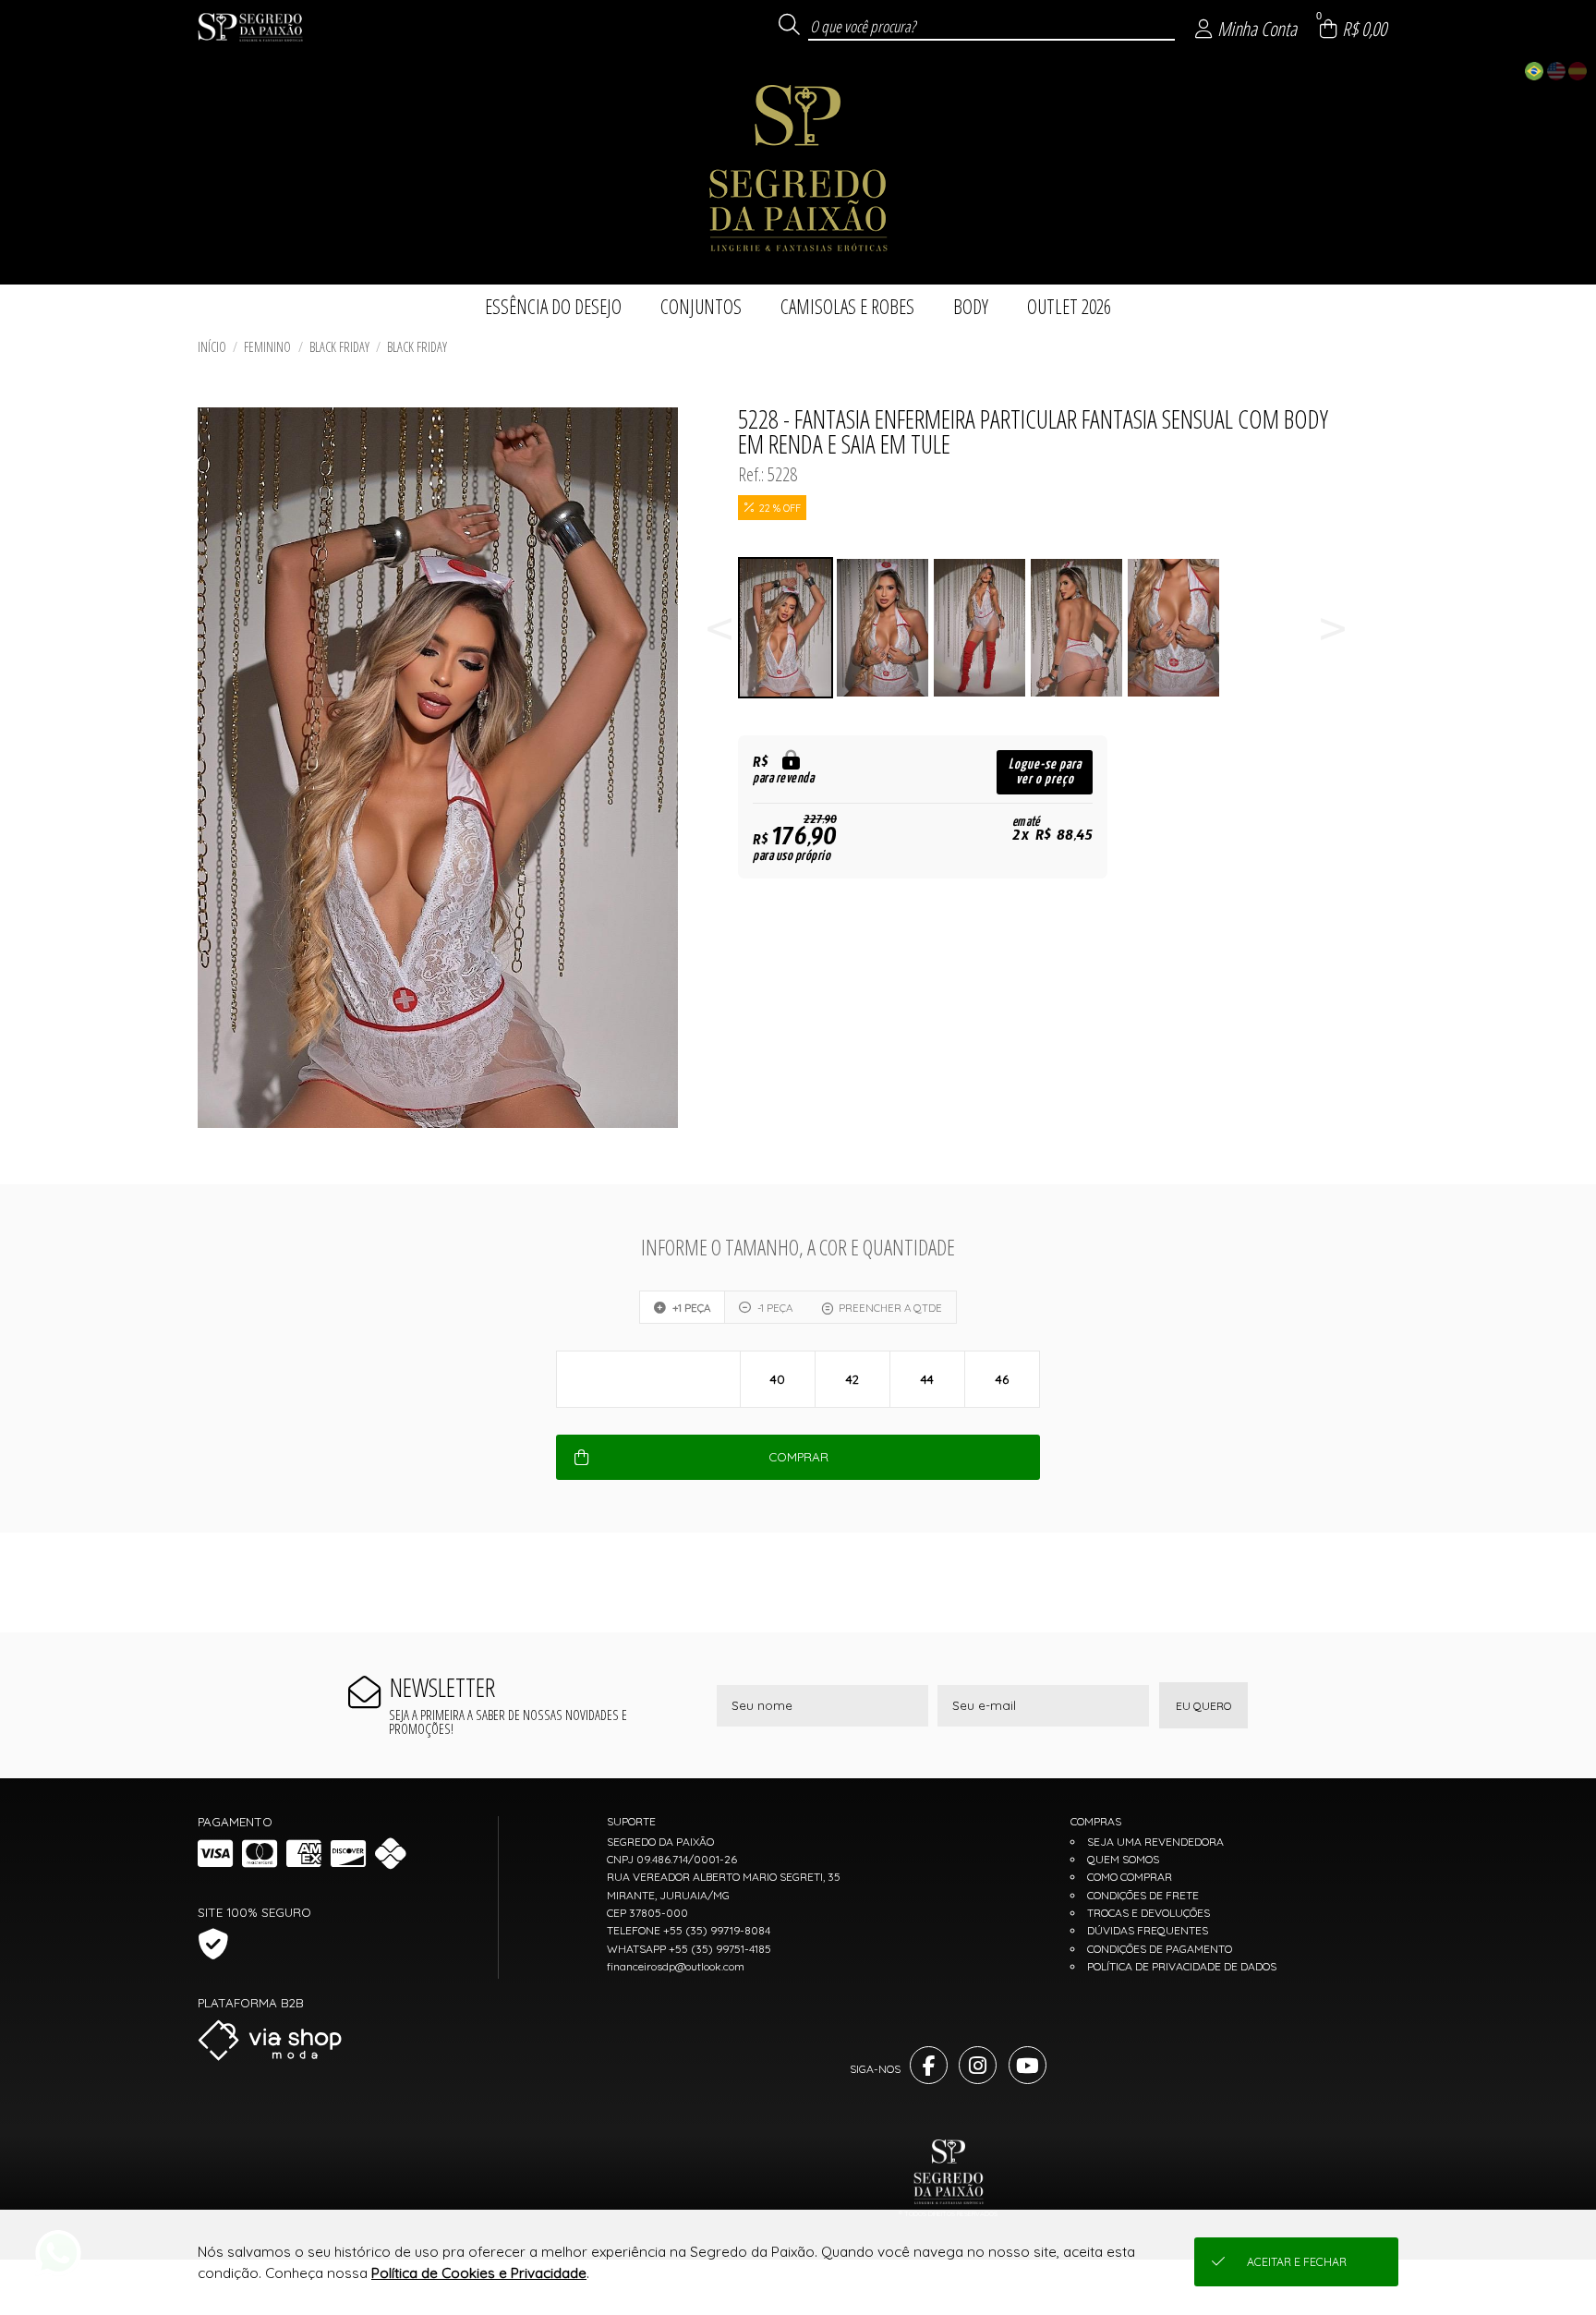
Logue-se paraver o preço (1045, 772)
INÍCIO (212, 347)
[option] (786, 628)
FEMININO (267, 347)
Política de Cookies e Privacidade (479, 2273)
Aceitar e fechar (1297, 2262)
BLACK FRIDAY (339, 347)
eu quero (1203, 1706)
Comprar (798, 1457)
